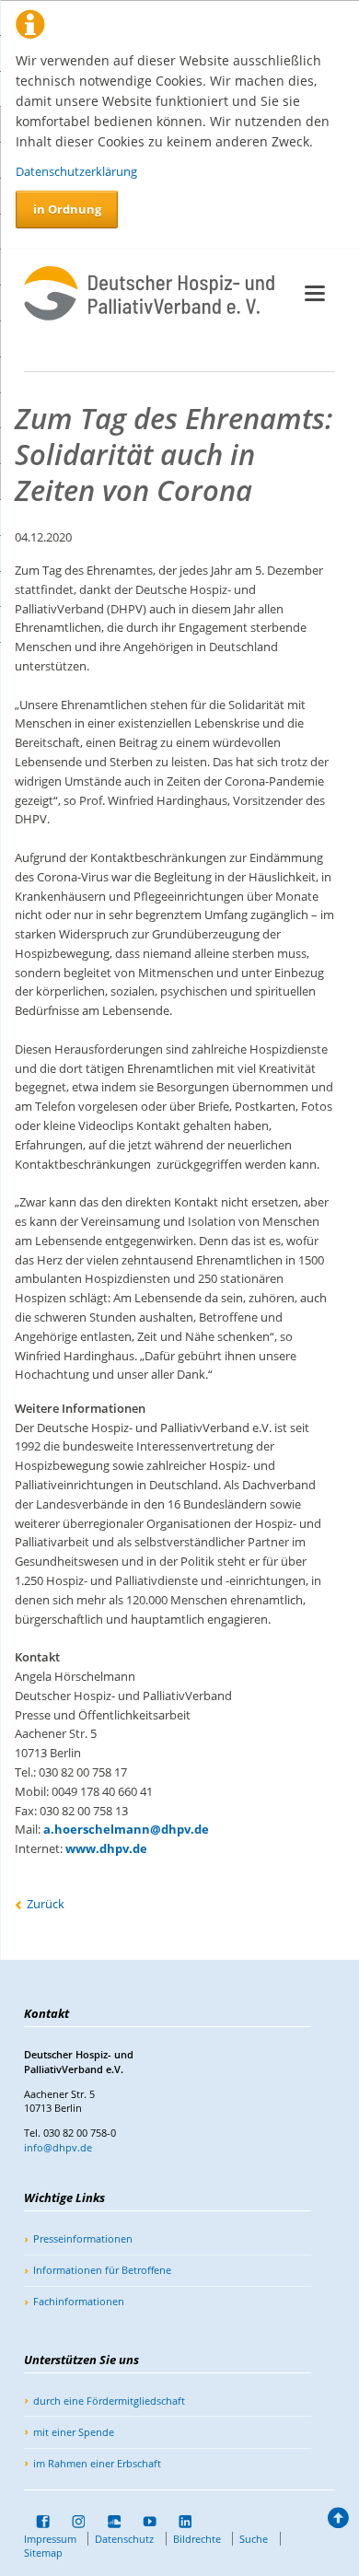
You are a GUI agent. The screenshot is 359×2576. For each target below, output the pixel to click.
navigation (315, 293)
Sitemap (43, 2553)
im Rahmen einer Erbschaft (97, 2463)
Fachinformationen (79, 2301)
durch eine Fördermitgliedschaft (109, 2401)
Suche (254, 2539)
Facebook (37, 2522)
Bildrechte (197, 2539)
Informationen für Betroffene (102, 2270)
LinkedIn (179, 2522)
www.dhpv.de (106, 1848)
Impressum (50, 2539)
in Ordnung (67, 209)
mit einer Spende (74, 2432)
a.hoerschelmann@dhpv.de (126, 1829)
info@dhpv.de (58, 2147)
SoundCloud (108, 2522)
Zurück (46, 1904)
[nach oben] (337, 2521)
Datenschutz (124, 2539)
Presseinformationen (83, 2238)
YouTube (144, 2522)
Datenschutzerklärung (76, 171)
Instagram (73, 2522)
